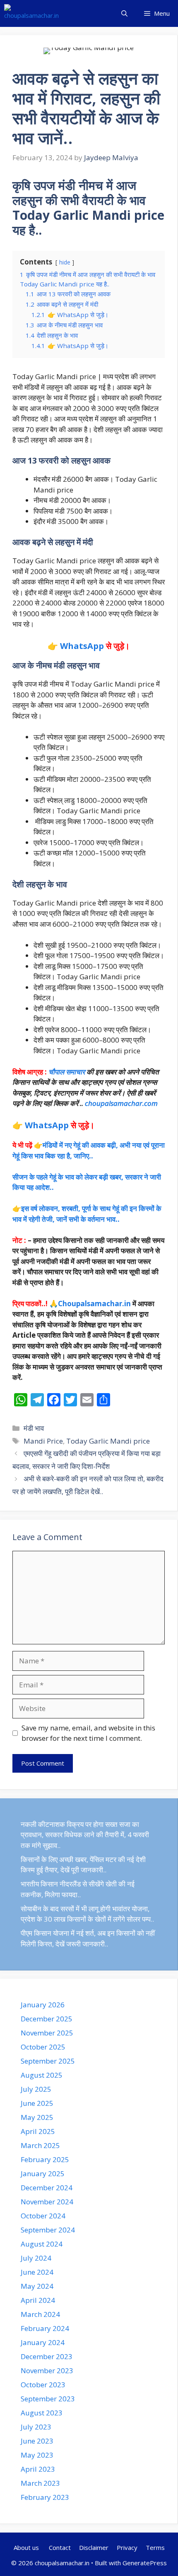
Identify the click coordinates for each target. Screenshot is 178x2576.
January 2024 (43, 2342)
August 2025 (42, 2075)
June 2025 (37, 2103)
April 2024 (38, 2300)
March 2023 (40, 2483)
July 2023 (36, 2427)
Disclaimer (94, 2547)
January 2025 (43, 2173)
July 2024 (36, 2258)
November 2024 (47, 2202)
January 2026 (43, 2005)
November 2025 (47, 2033)
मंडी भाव (34, 1428)
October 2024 (43, 2216)
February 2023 (45, 2497)
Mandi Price (43, 1441)
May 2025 (37, 2117)
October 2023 (43, 2385)
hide (65, 262)
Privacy (127, 2547)
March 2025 (40, 2145)
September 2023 (48, 2399)
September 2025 (48, 2061)
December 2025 (47, 2019)
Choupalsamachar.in (94, 1304)
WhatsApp (82, 646)
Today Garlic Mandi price (108, 1441)
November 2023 (47, 2371)
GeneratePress (145, 2563)
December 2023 (47, 2356)
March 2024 (40, 2314)
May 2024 (37, 2286)
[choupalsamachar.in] (31, 13)
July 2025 (36, 2089)
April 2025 (38, 2131)
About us (27, 2547)
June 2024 (37, 2272)
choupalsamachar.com (121, 1103)
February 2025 (45, 2159)
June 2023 (37, 2441)
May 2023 (37, 2455)
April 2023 (38, 2469)
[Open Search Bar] (124, 13)
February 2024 (45, 2328)
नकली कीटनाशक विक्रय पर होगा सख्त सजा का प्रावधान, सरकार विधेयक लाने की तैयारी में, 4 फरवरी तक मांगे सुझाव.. (85, 1835)
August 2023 (42, 2413)
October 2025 (43, 2047)
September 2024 (48, 2230)
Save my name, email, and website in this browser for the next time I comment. (88, 1733)
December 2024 (47, 2188)
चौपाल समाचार (67, 1072)
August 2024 (42, 2244)
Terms (155, 2547)
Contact (60, 2547)
